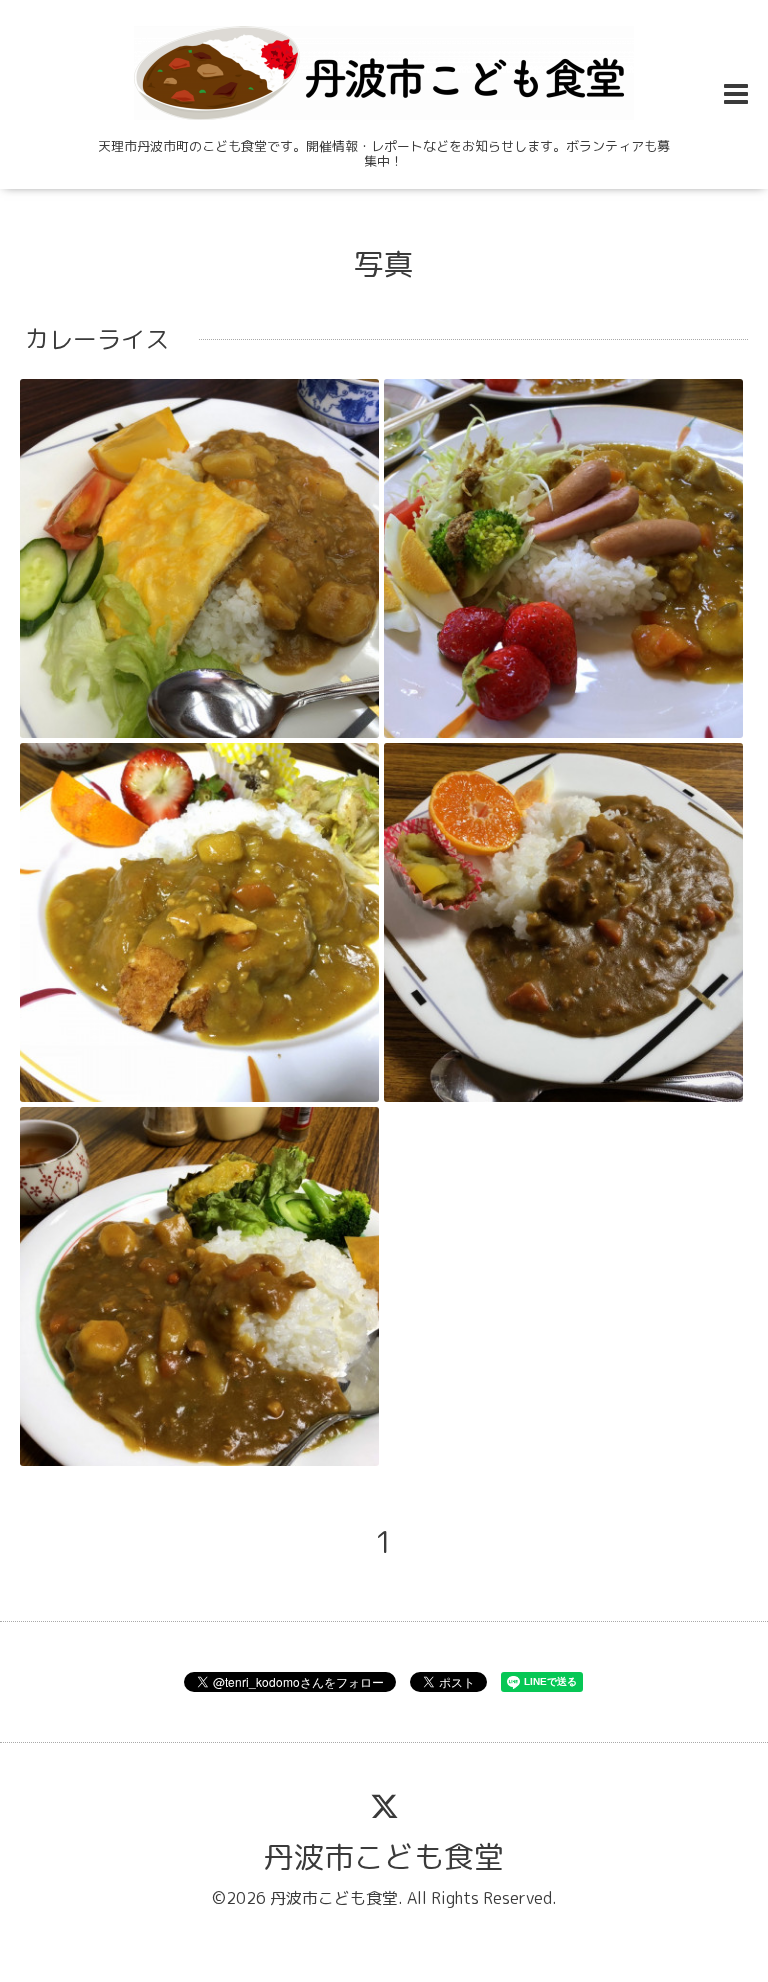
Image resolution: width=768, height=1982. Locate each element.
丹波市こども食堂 (384, 1857)
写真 (384, 264)
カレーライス (97, 339)
